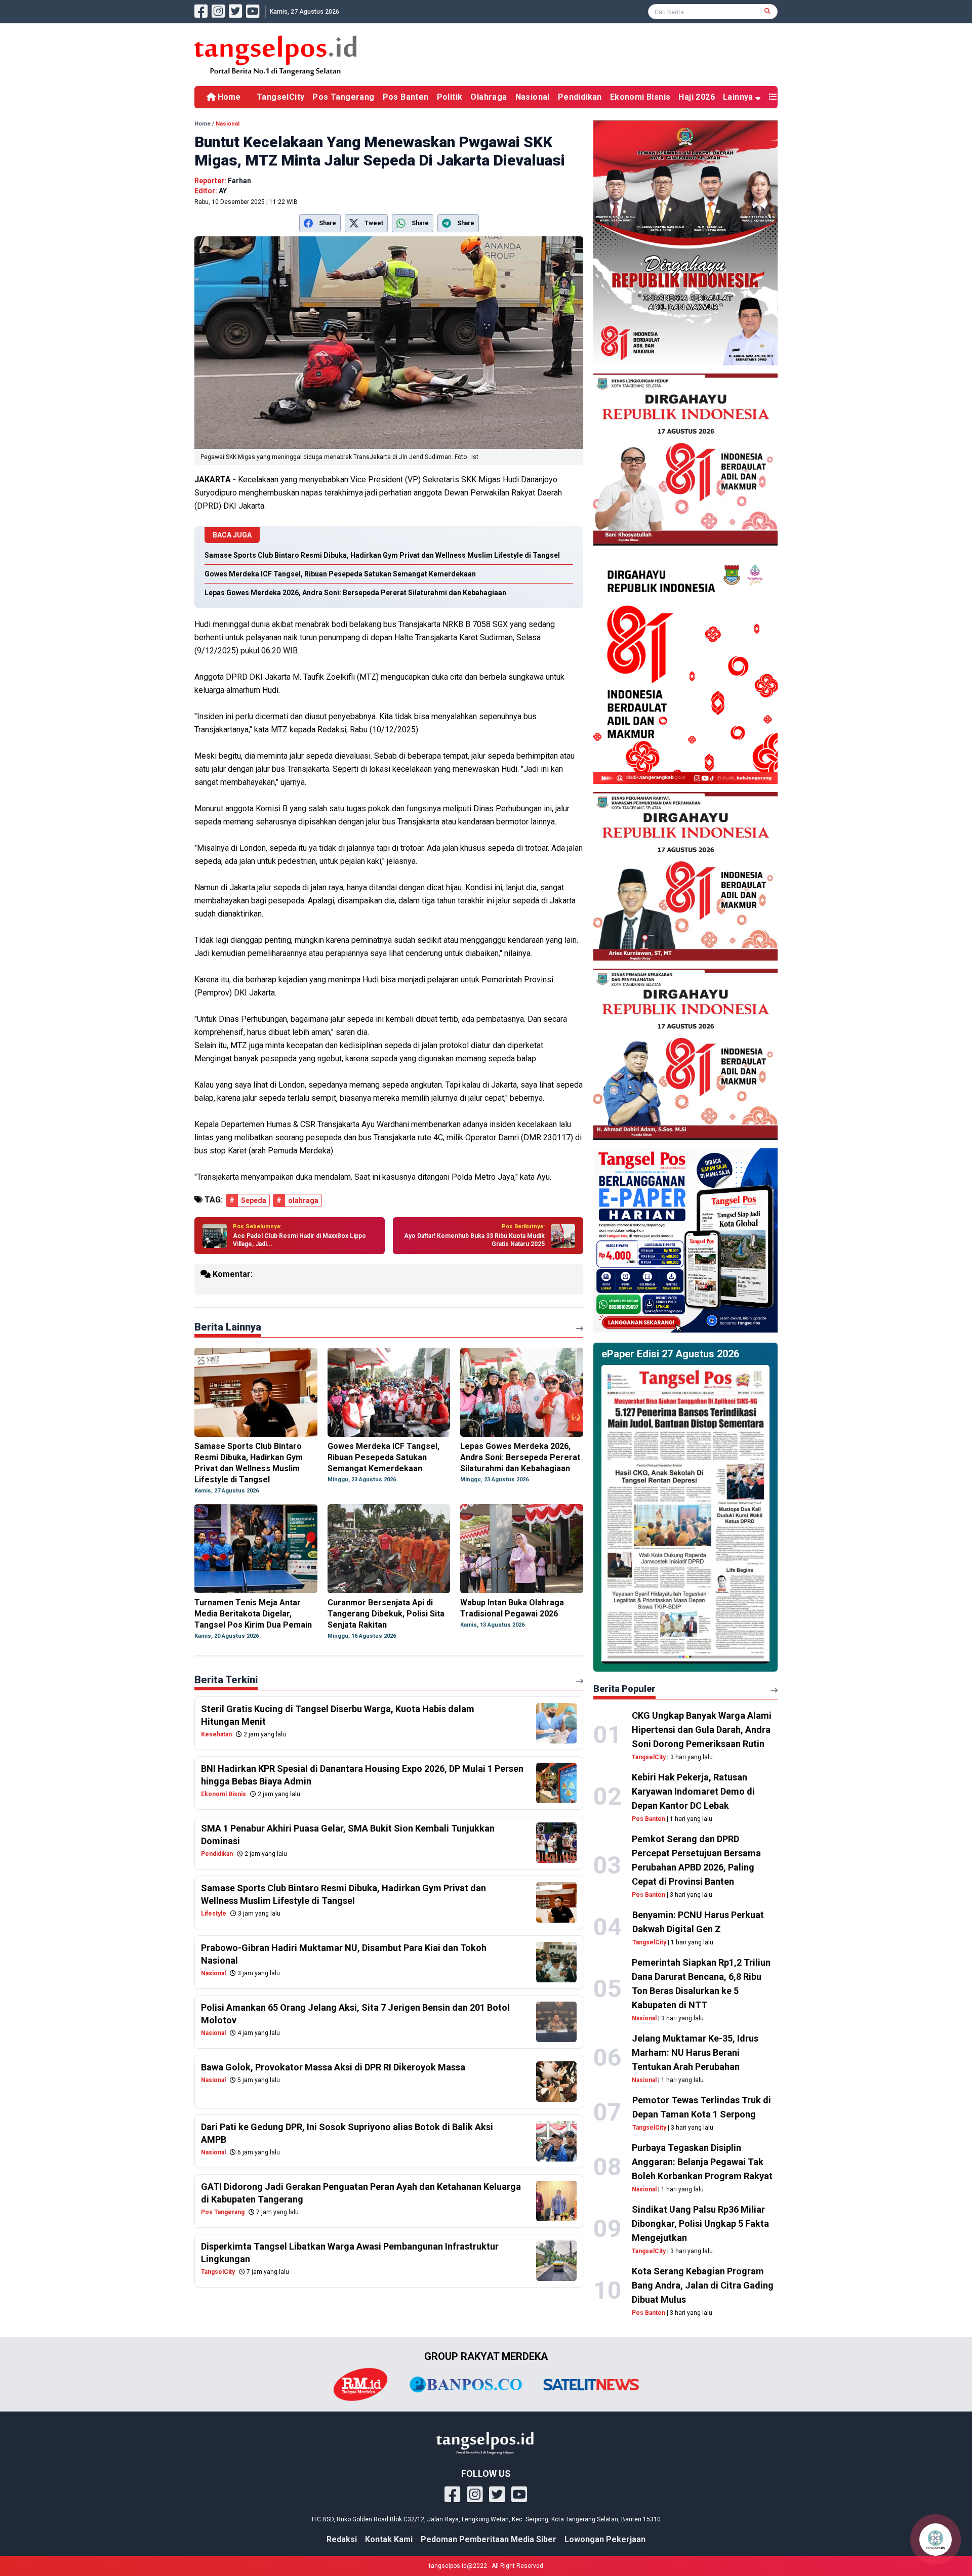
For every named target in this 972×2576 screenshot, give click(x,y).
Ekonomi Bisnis (640, 97)
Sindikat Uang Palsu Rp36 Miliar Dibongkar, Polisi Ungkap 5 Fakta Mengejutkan (700, 2224)
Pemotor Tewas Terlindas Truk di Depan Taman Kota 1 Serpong (702, 2107)
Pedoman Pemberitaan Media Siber (489, 2539)
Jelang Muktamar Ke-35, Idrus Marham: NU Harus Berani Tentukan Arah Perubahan (695, 2052)
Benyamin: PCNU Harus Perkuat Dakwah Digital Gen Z (698, 1922)
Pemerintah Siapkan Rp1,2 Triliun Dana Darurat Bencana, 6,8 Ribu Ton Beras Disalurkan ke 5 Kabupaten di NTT (701, 1984)
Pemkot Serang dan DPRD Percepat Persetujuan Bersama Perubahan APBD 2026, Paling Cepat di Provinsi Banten (696, 1860)
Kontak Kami (389, 2539)
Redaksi (342, 2539)
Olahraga (489, 97)
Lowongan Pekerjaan (605, 2539)
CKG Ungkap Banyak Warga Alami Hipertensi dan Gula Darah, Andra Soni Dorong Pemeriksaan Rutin (702, 1730)
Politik (450, 97)
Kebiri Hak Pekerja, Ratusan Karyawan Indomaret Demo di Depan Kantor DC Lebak (693, 1791)
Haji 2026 (697, 97)
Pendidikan (580, 97)
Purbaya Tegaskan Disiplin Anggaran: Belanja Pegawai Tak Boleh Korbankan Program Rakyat (702, 2162)
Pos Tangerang (343, 97)
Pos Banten (406, 97)
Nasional (533, 97)
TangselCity (280, 97)
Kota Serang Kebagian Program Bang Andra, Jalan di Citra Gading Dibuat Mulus (703, 2285)
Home (228, 97)
